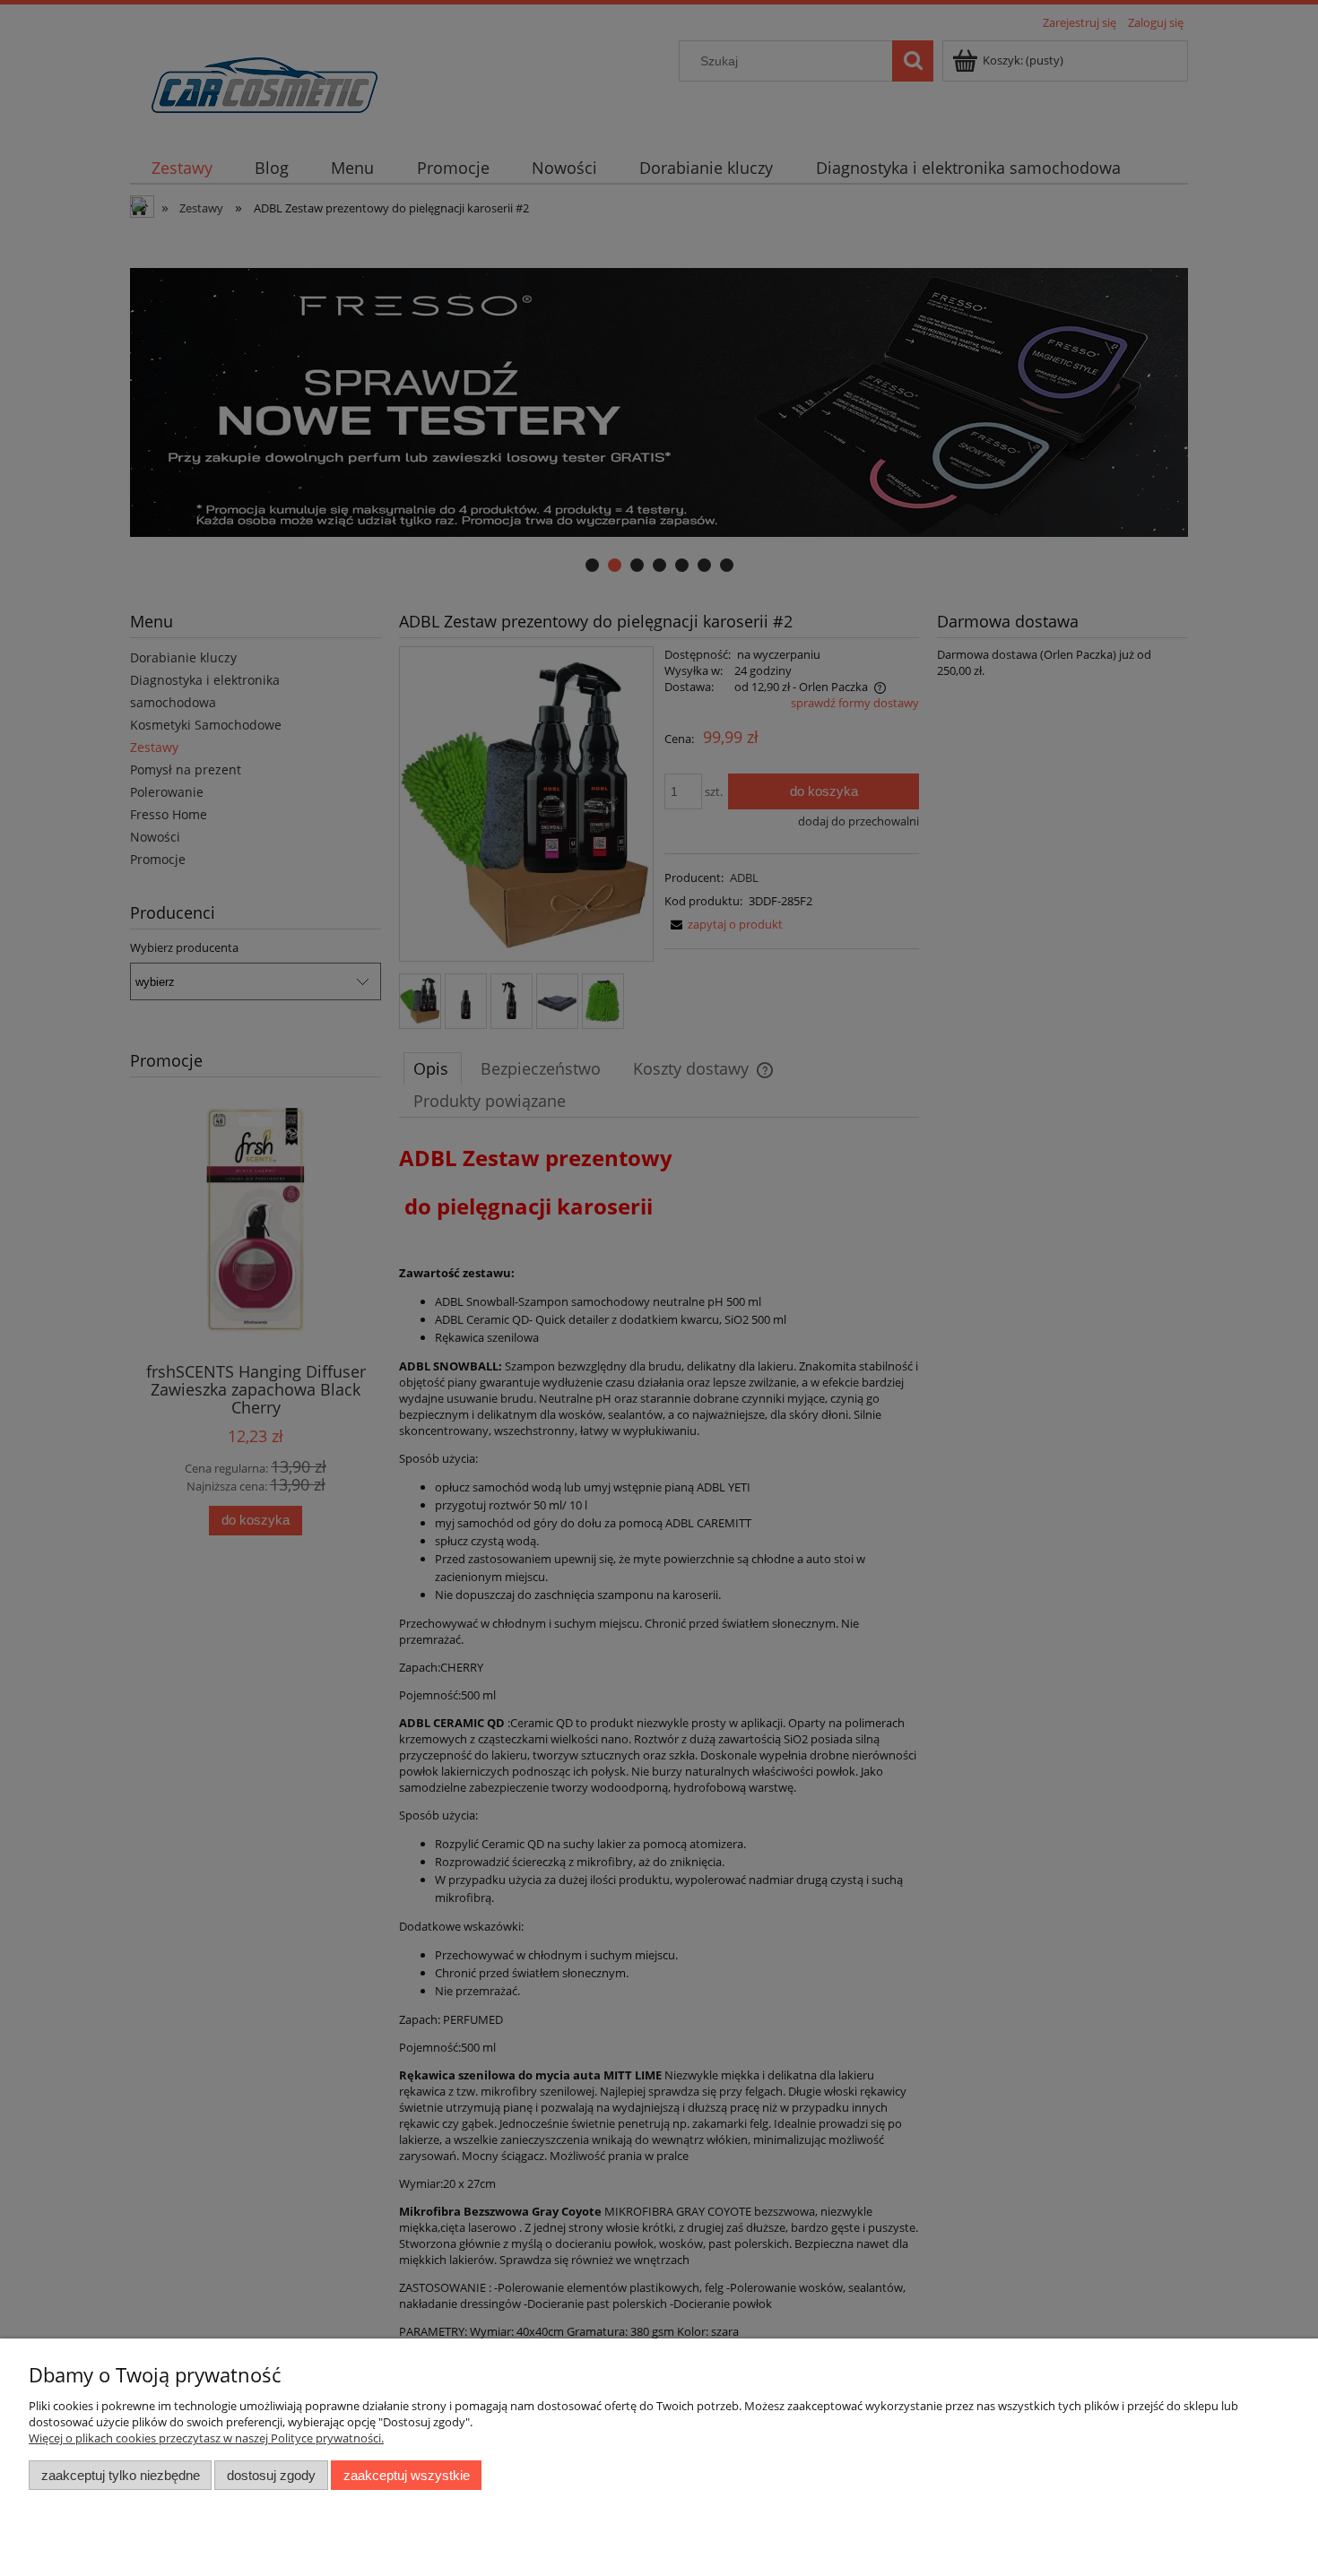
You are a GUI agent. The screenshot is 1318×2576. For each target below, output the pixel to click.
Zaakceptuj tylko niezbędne (121, 2475)
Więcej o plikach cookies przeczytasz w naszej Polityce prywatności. (206, 2438)
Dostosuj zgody (271, 2475)
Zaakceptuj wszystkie (407, 2475)
